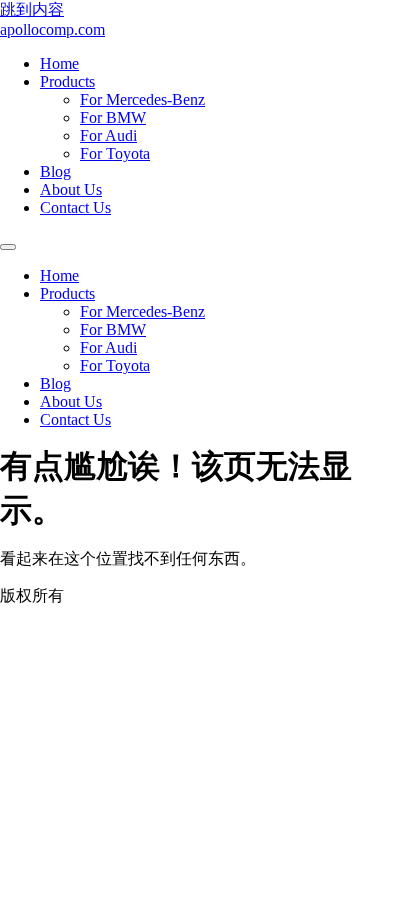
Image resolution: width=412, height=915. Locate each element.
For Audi (108, 135)
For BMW (113, 117)
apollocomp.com (52, 29)
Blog (55, 171)
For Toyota (115, 153)
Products (67, 81)
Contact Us (75, 207)
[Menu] (8, 247)
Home (59, 63)
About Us (71, 189)
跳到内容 (32, 9)
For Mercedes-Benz (142, 99)
